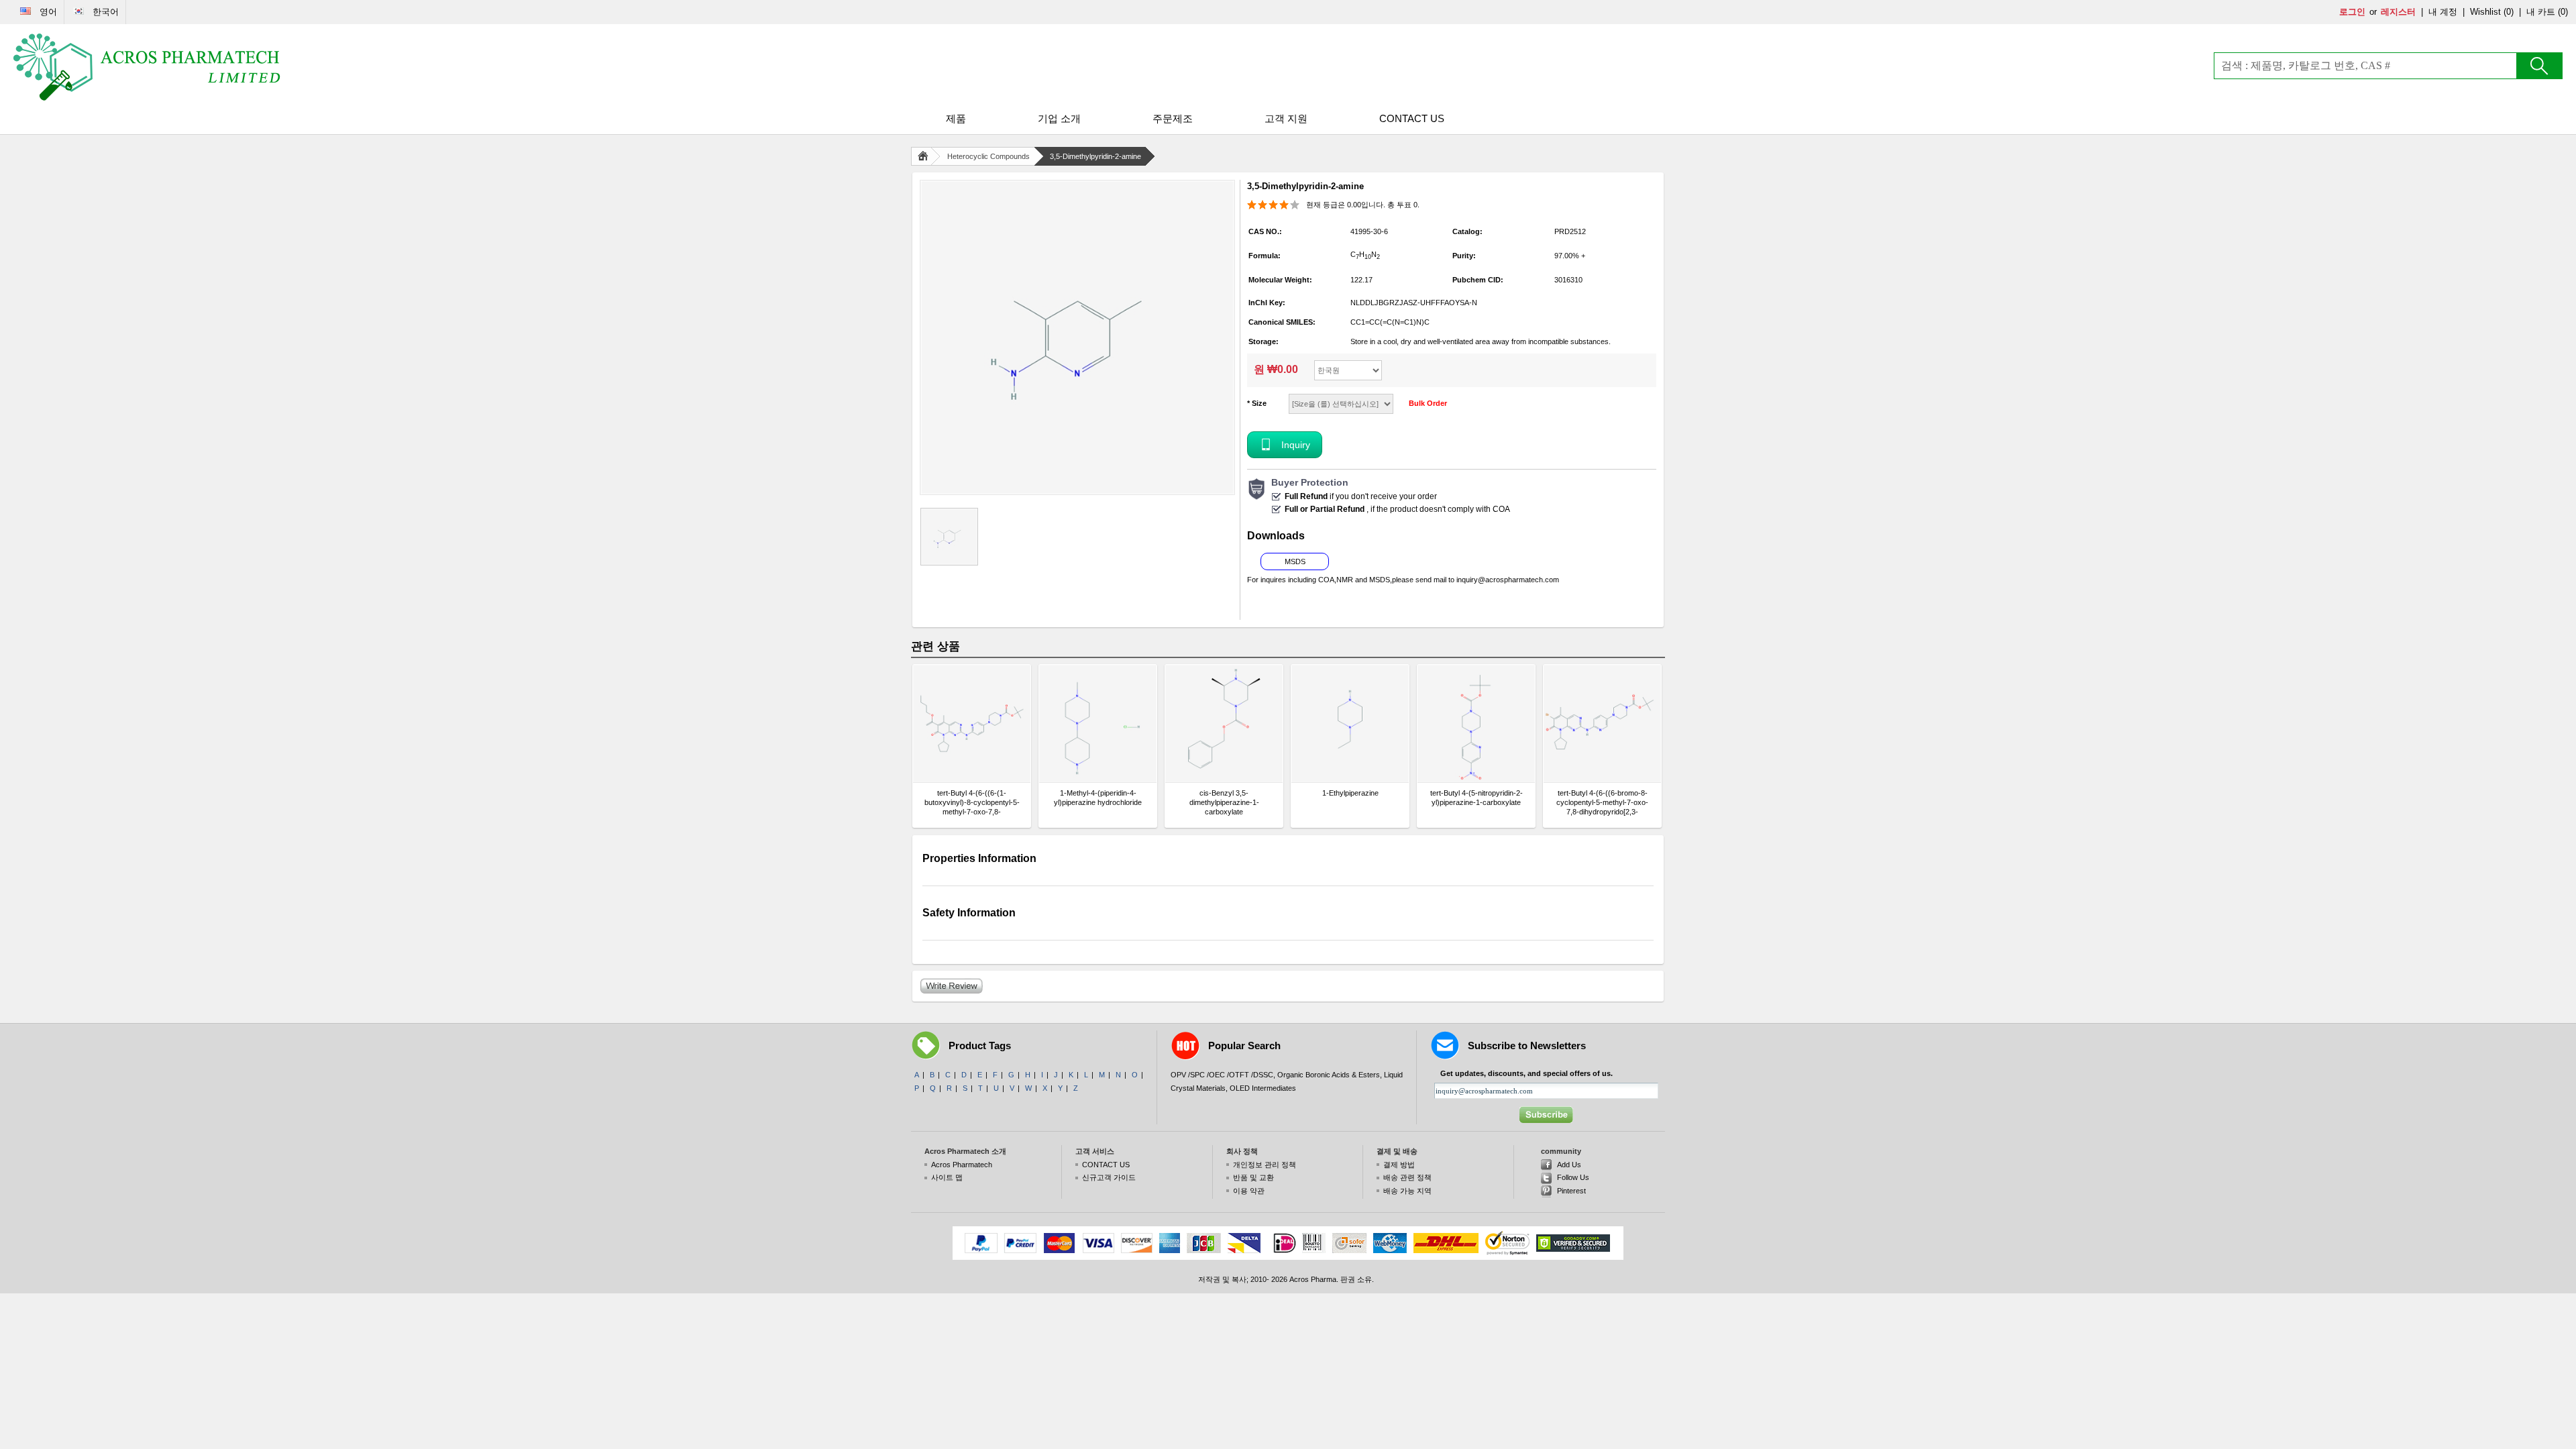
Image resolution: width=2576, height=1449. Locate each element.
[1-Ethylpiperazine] (1350, 723)
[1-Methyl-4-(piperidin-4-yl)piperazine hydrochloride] (1098, 723)
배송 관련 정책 (1407, 1177)
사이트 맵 (947, 1177)
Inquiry (1296, 445)
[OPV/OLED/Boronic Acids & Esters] (148, 67)
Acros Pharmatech (962, 1165)
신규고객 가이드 (1109, 1177)
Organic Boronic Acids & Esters (1329, 1075)
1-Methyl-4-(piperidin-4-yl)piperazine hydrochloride (1098, 798)
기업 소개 (1059, 118)
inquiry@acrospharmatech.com (1508, 580)
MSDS (1295, 561)
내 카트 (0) (2547, 12)
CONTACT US (1412, 118)
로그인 (2352, 12)
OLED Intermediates (1263, 1088)
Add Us (1569, 1165)
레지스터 (2398, 12)
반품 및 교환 (1253, 1177)
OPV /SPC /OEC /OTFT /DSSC (1222, 1075)
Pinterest (1571, 1191)
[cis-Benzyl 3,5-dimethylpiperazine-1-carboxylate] (1224, 723)
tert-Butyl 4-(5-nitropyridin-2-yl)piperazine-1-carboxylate (1477, 798)
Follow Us (1573, 1177)
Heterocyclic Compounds (988, 156)
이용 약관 (1249, 1191)
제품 (956, 118)
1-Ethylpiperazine (1350, 793)
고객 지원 (1286, 118)
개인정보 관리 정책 (1265, 1165)
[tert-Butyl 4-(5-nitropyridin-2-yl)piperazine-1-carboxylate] (1476, 723)
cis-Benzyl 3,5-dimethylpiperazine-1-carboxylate (1224, 802)
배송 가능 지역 (1407, 1191)
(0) (2509, 12)
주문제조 (1173, 118)
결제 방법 (1399, 1165)
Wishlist (2485, 12)
